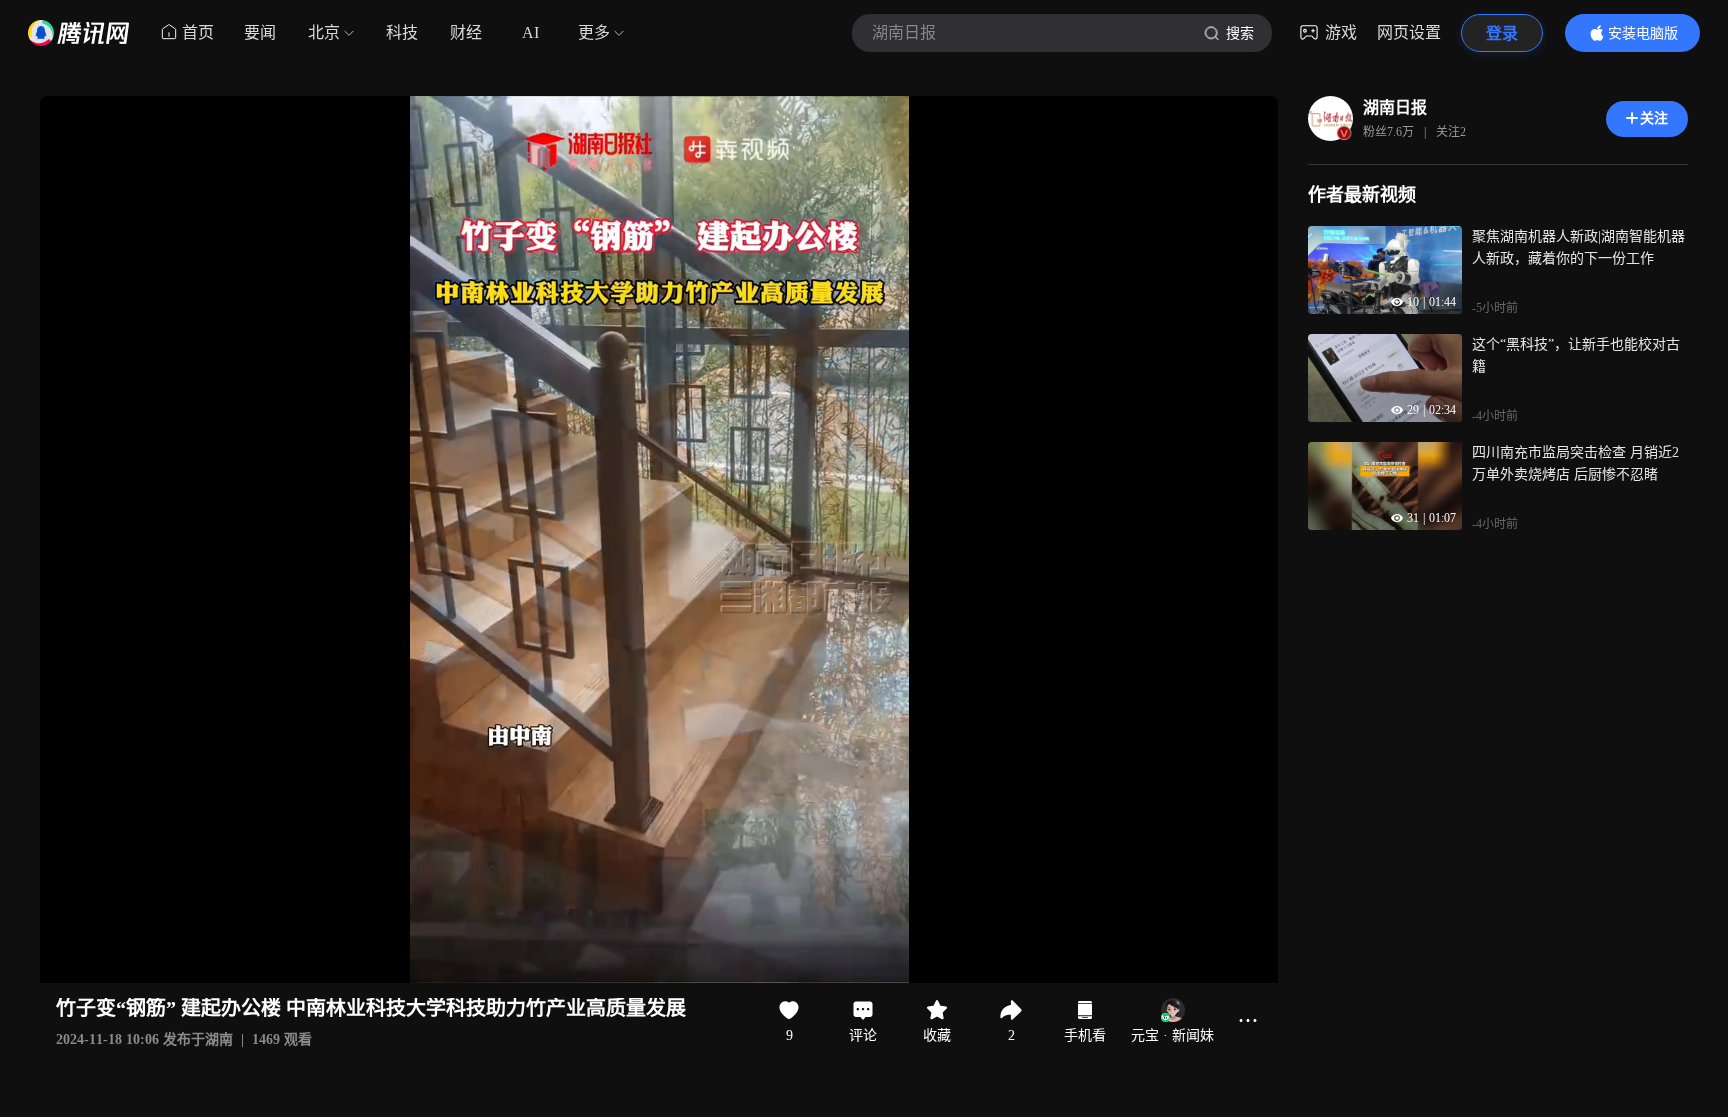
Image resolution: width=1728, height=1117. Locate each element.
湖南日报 (1395, 107)
